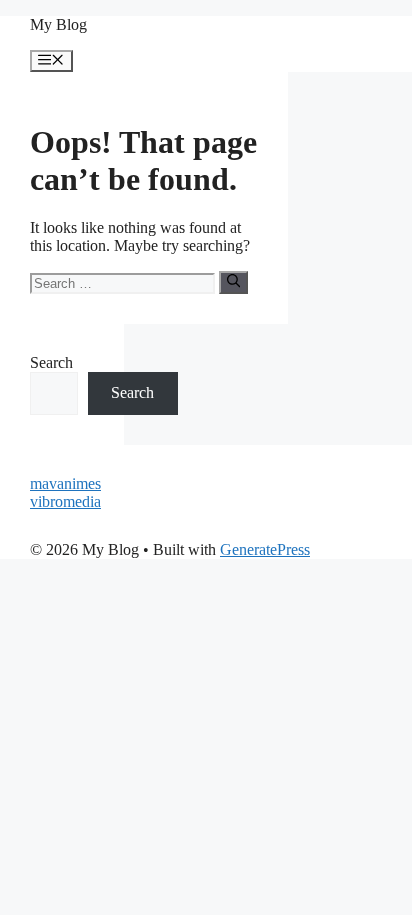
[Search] (233, 282)
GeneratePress (265, 549)
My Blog (58, 24)
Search (51, 362)
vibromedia (65, 501)
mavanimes (65, 483)
